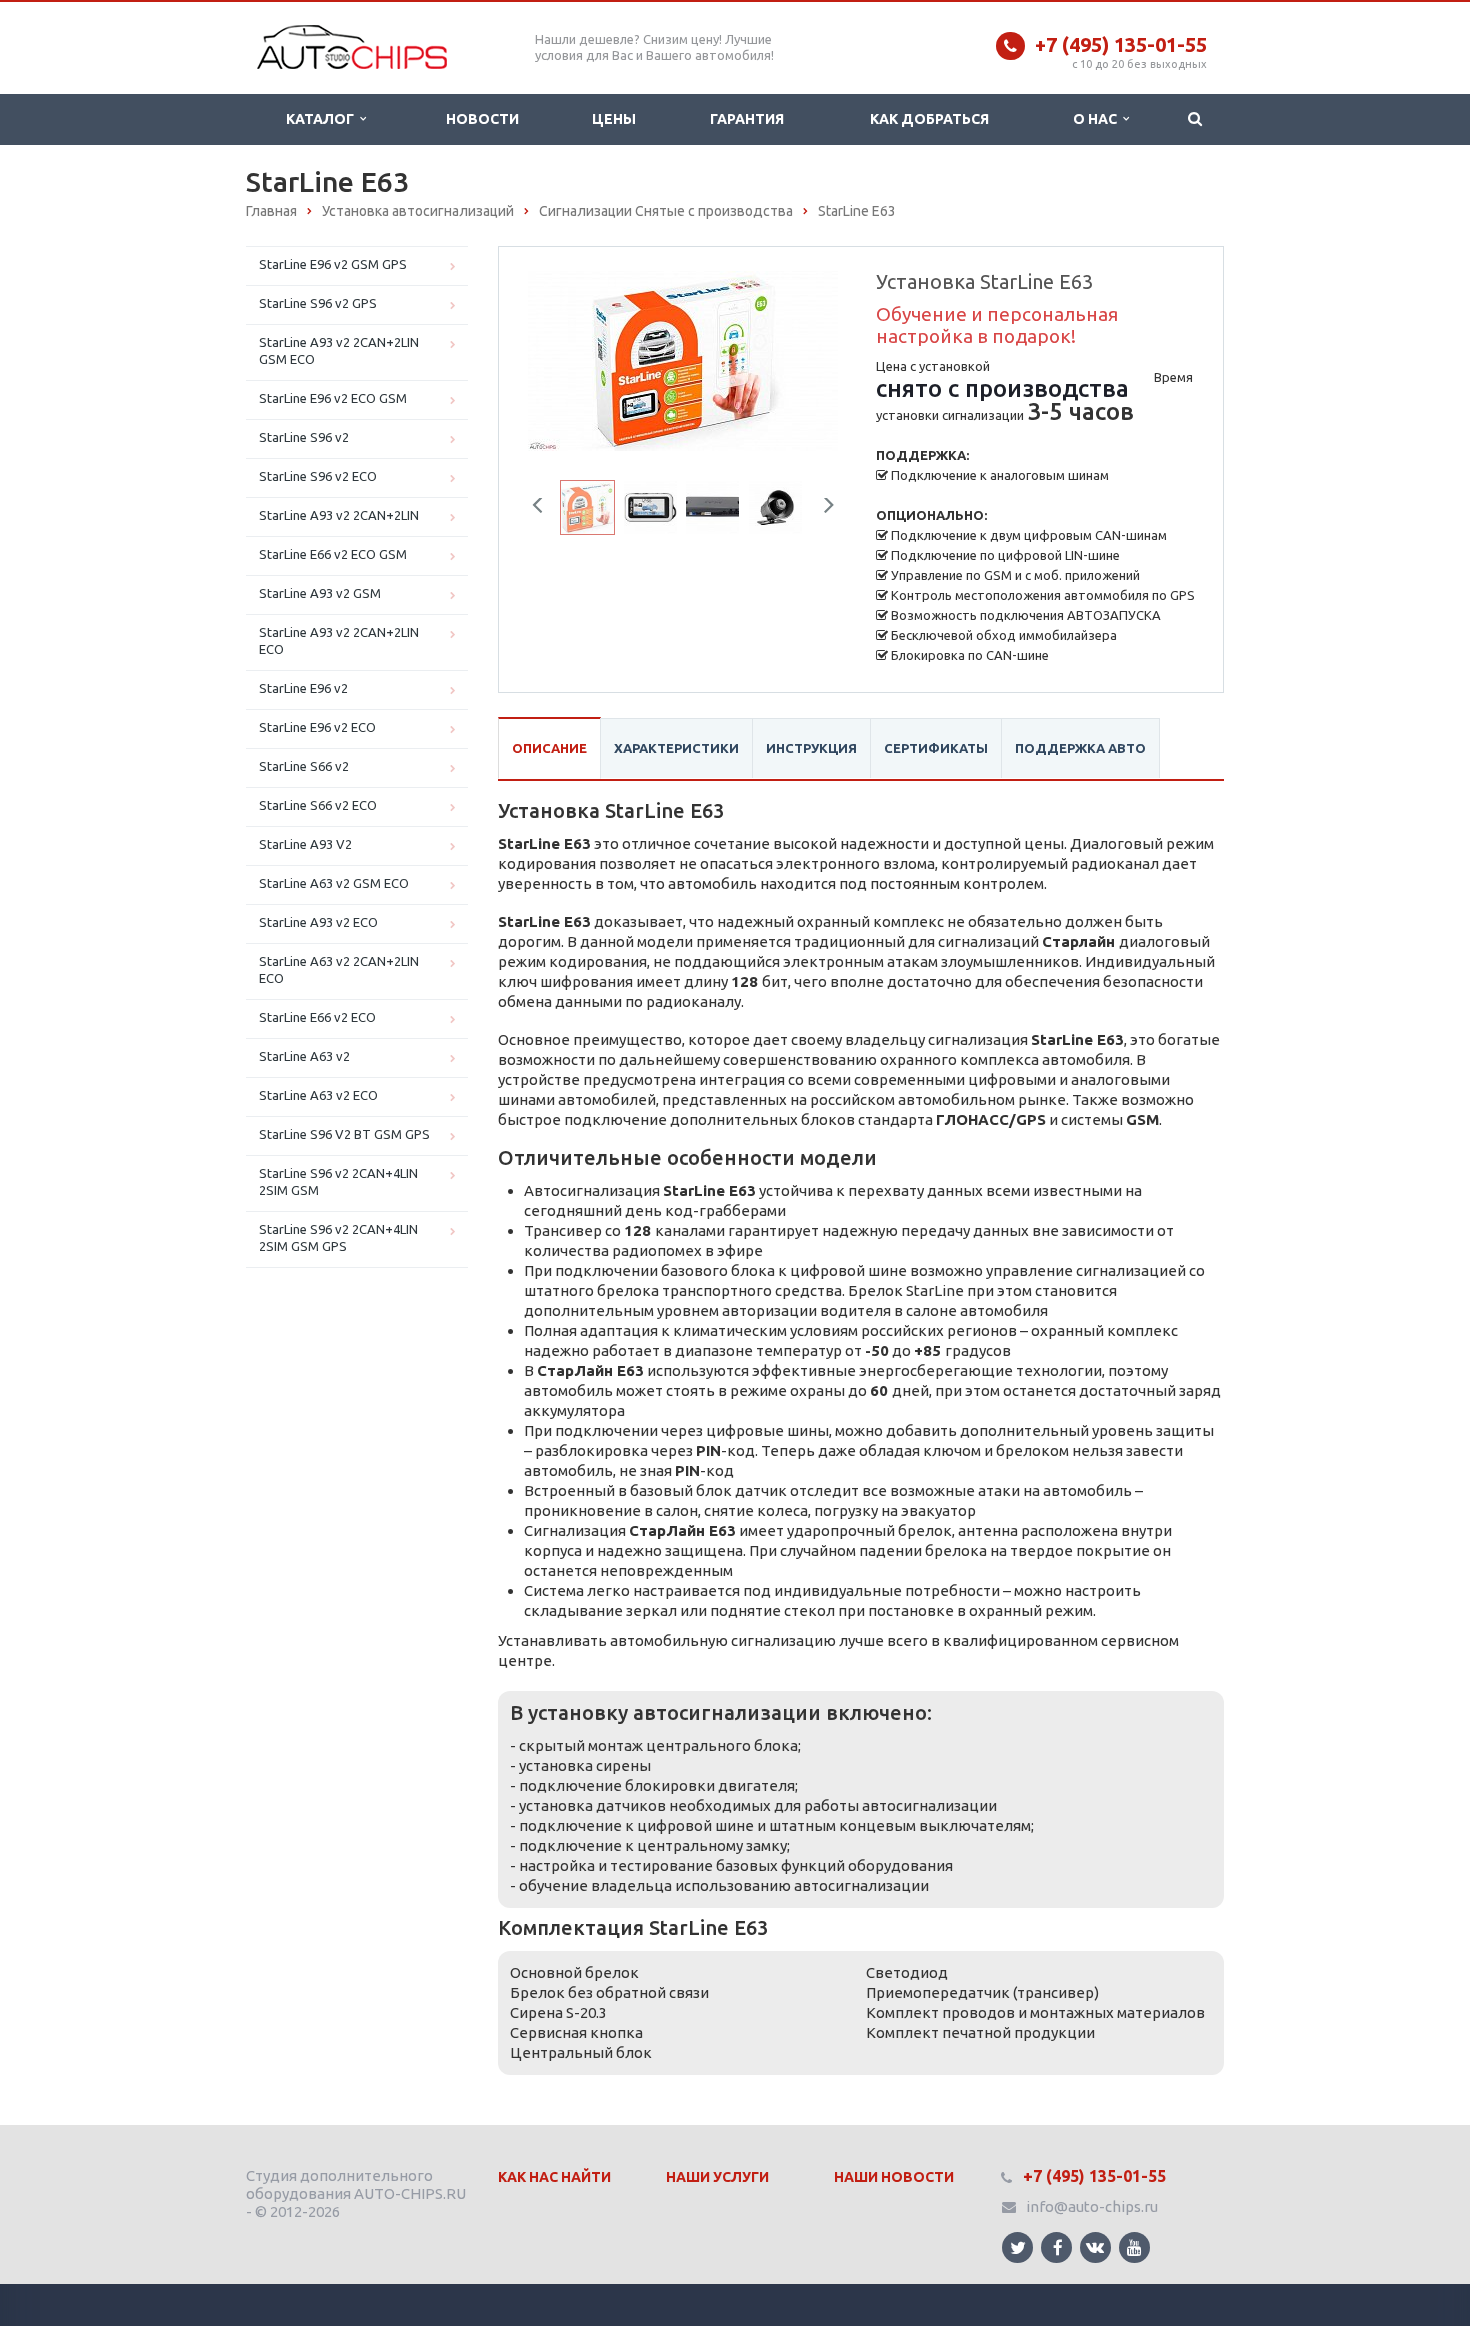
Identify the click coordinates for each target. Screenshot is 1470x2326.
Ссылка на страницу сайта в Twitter (1017, 2247)
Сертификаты (936, 748)
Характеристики (676, 748)
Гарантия (747, 119)
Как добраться (929, 119)
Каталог (323, 119)
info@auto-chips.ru (1092, 2206)
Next (811, 356)
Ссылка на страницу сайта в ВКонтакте (1095, 2247)
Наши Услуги (717, 2177)
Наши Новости (894, 2177)
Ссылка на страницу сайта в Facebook (1056, 2247)
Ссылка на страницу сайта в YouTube (1134, 2247)
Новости (482, 119)
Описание (549, 748)
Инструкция (811, 748)
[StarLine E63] (683, 360)
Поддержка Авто (1080, 748)
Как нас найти (554, 2177)
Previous (556, 356)
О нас (1098, 119)
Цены (614, 119)
